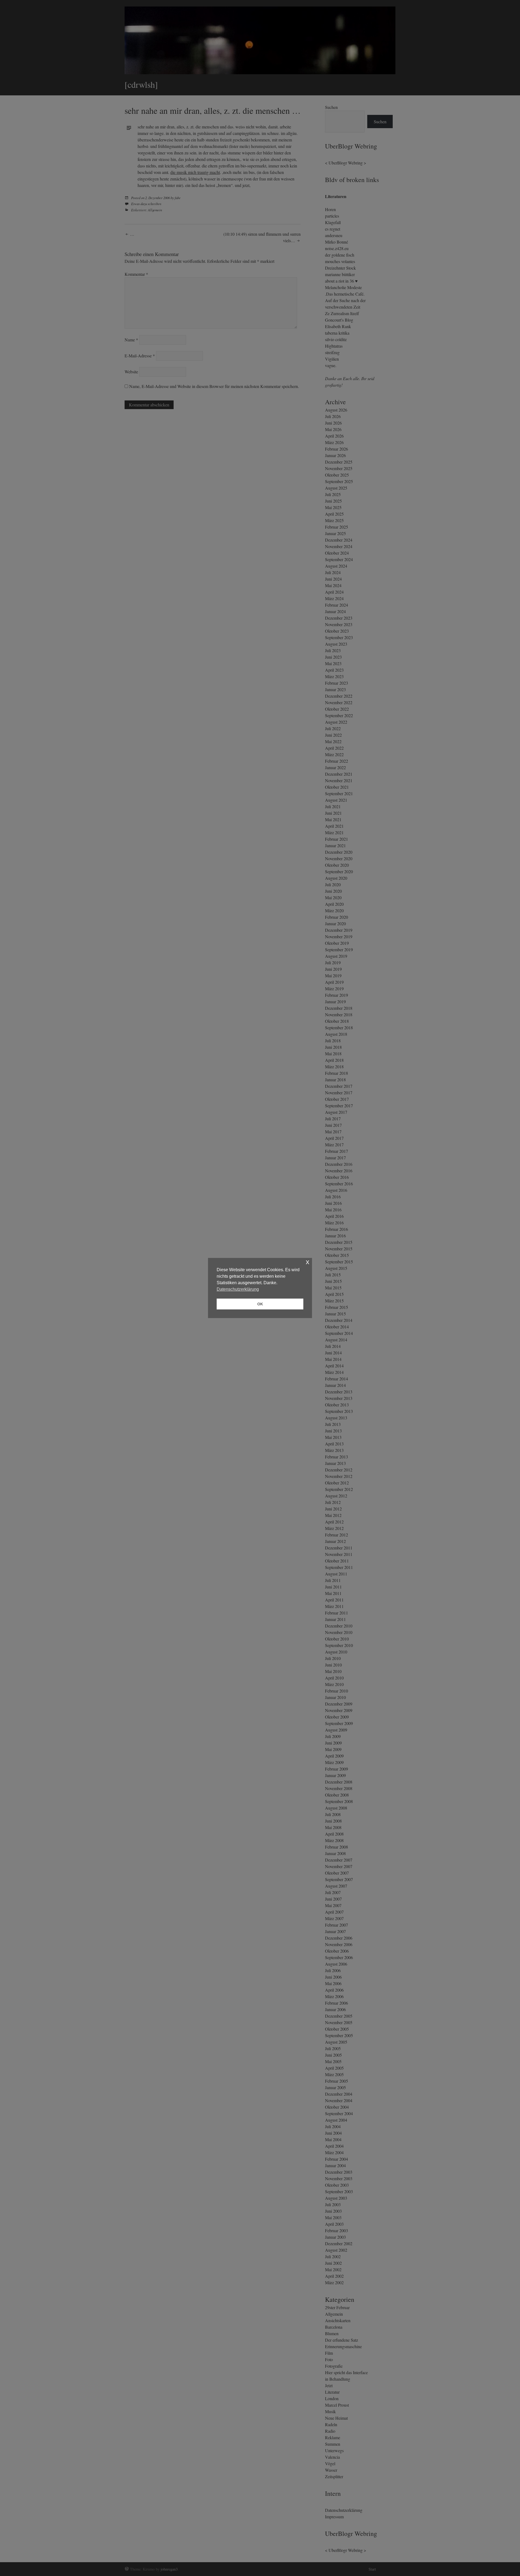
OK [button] (260, 1304)
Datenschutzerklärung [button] (238, 1289)
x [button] (308, 1262)
